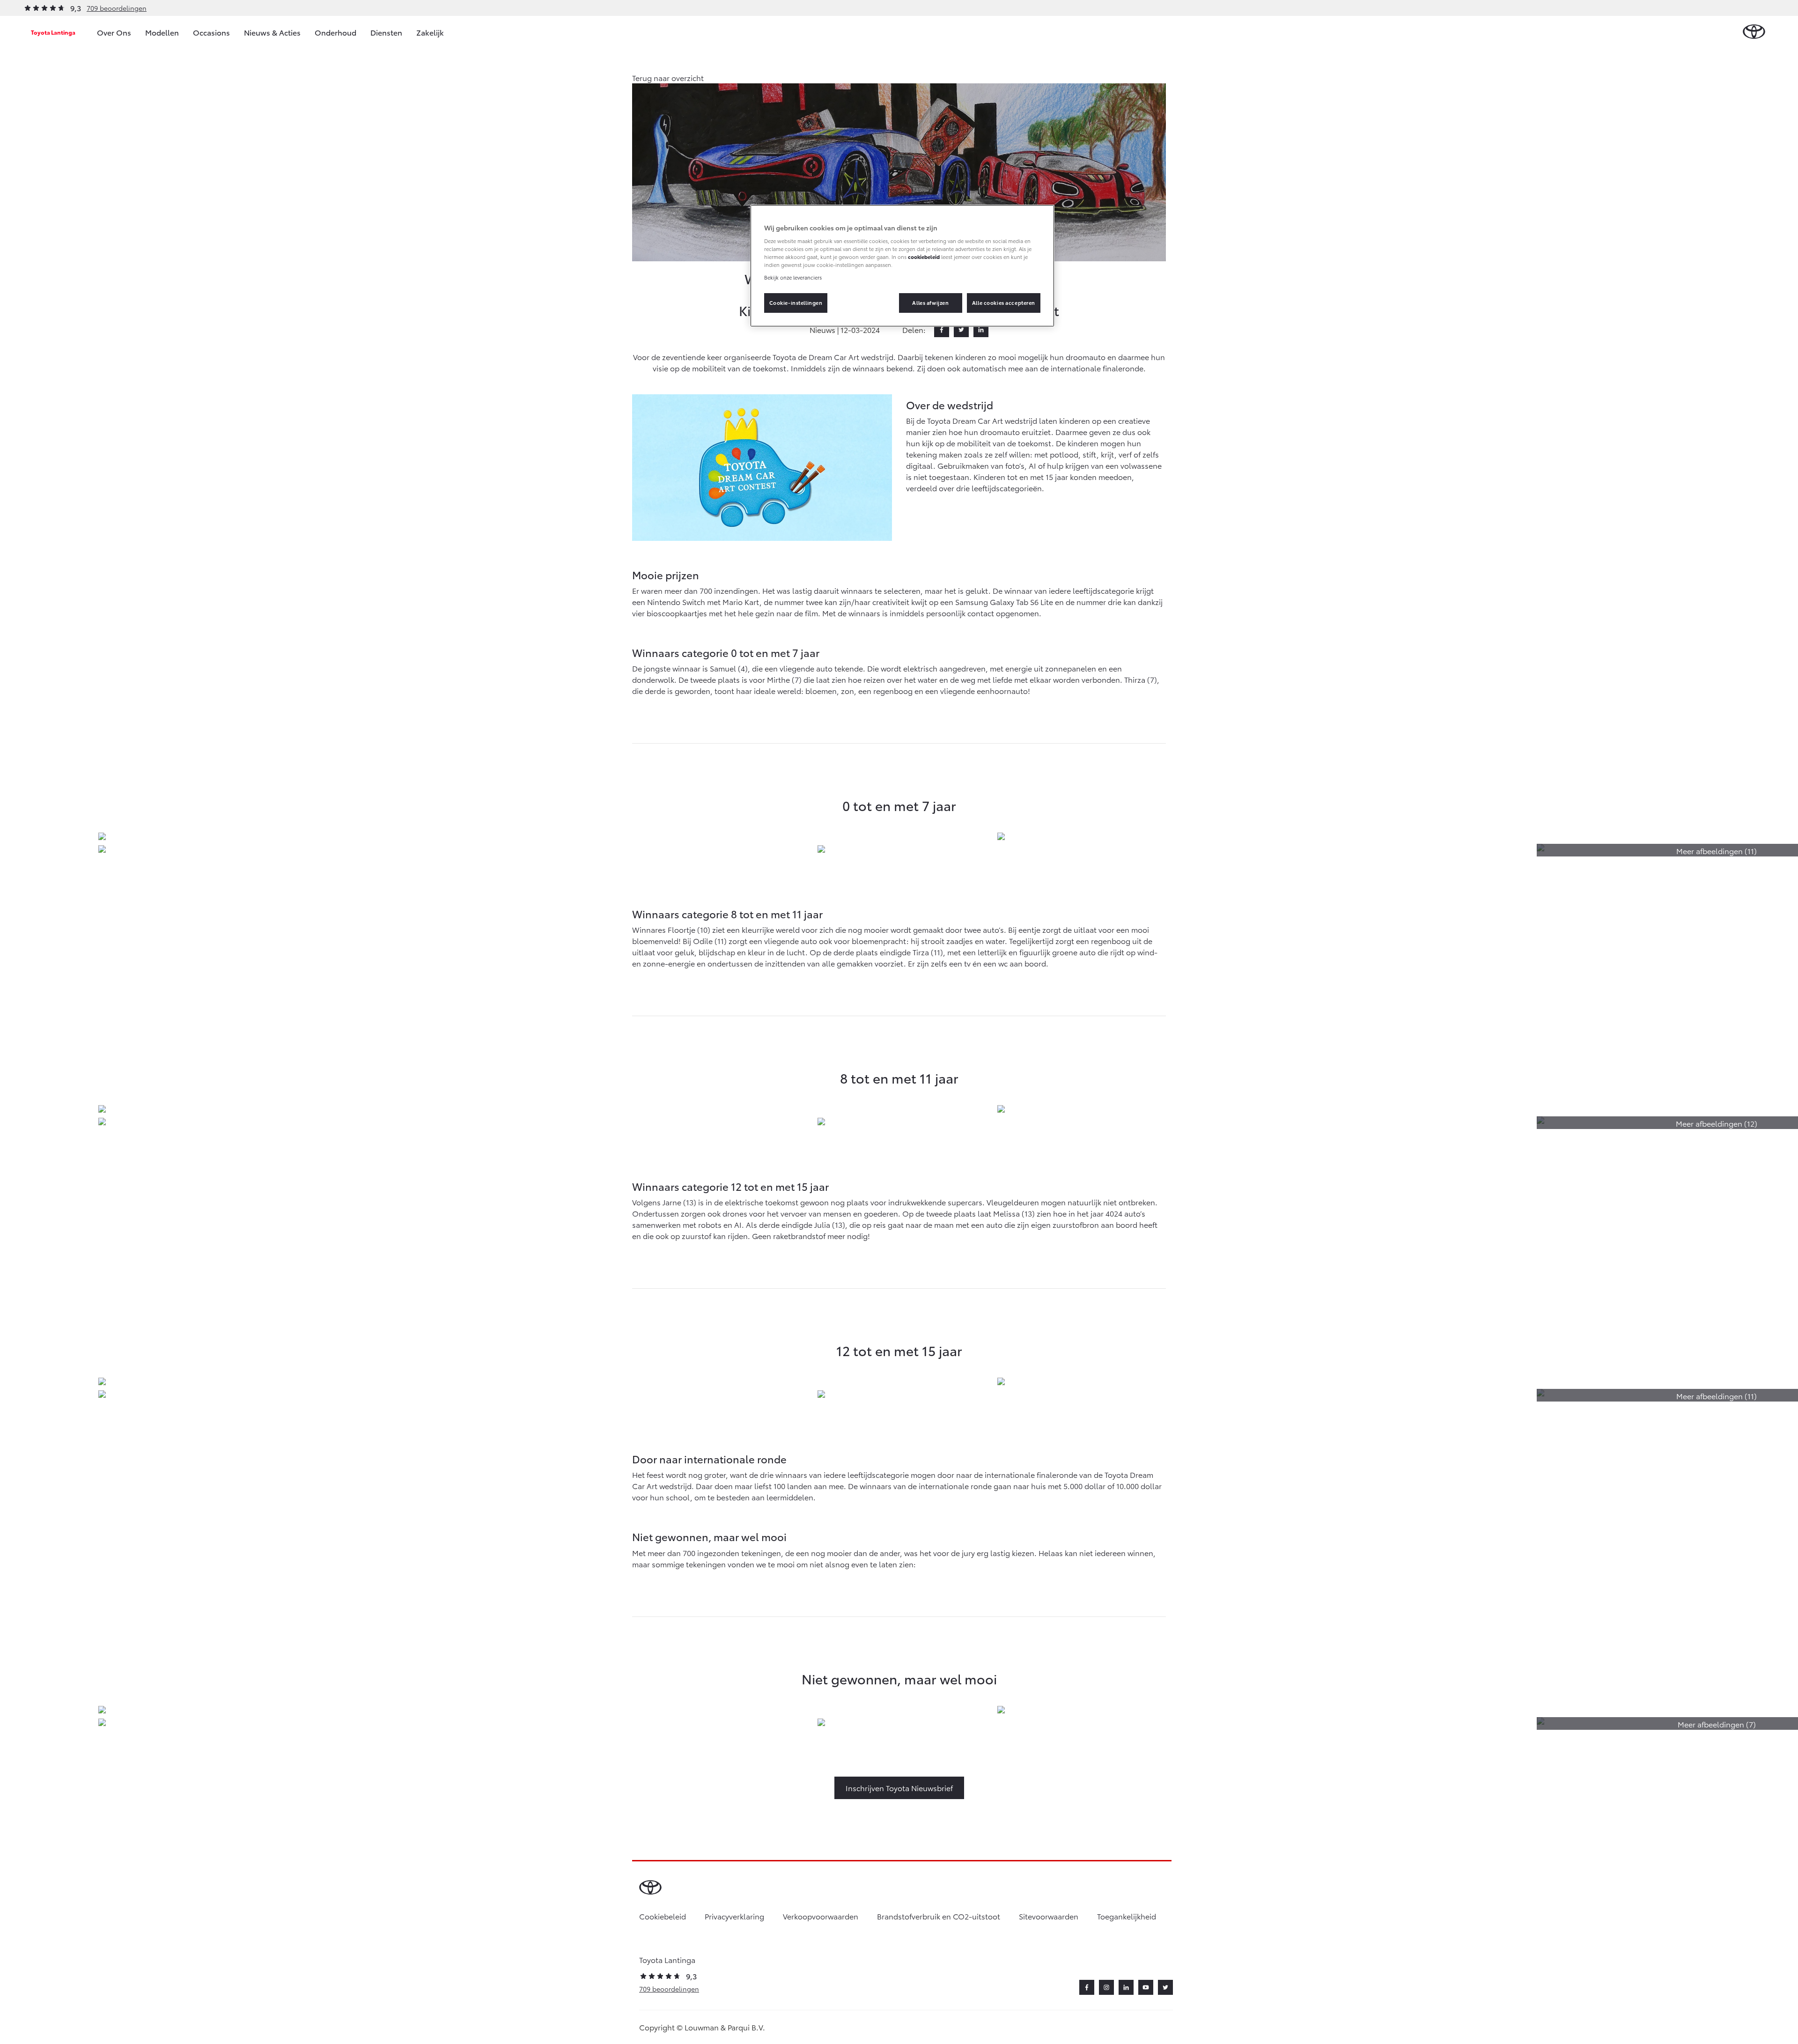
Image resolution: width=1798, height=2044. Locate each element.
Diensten (386, 32)
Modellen (162, 32)
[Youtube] (1146, 1987)
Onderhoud (335, 32)
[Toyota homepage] (1754, 32)
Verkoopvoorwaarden (821, 1916)
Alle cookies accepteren (1004, 303)
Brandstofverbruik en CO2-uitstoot (939, 1916)
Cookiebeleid (663, 1916)
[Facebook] (942, 330)
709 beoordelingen (117, 8)
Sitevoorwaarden (1049, 1916)
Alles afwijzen (930, 303)
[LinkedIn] (981, 330)
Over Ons (114, 32)
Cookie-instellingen (796, 303)
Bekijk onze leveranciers (793, 277)
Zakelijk (430, 32)
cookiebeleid (924, 257)
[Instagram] (1106, 1987)
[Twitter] (961, 330)
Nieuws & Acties (272, 32)
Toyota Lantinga (53, 32)
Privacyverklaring (734, 1916)
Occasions (211, 32)
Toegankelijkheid (1127, 1916)
